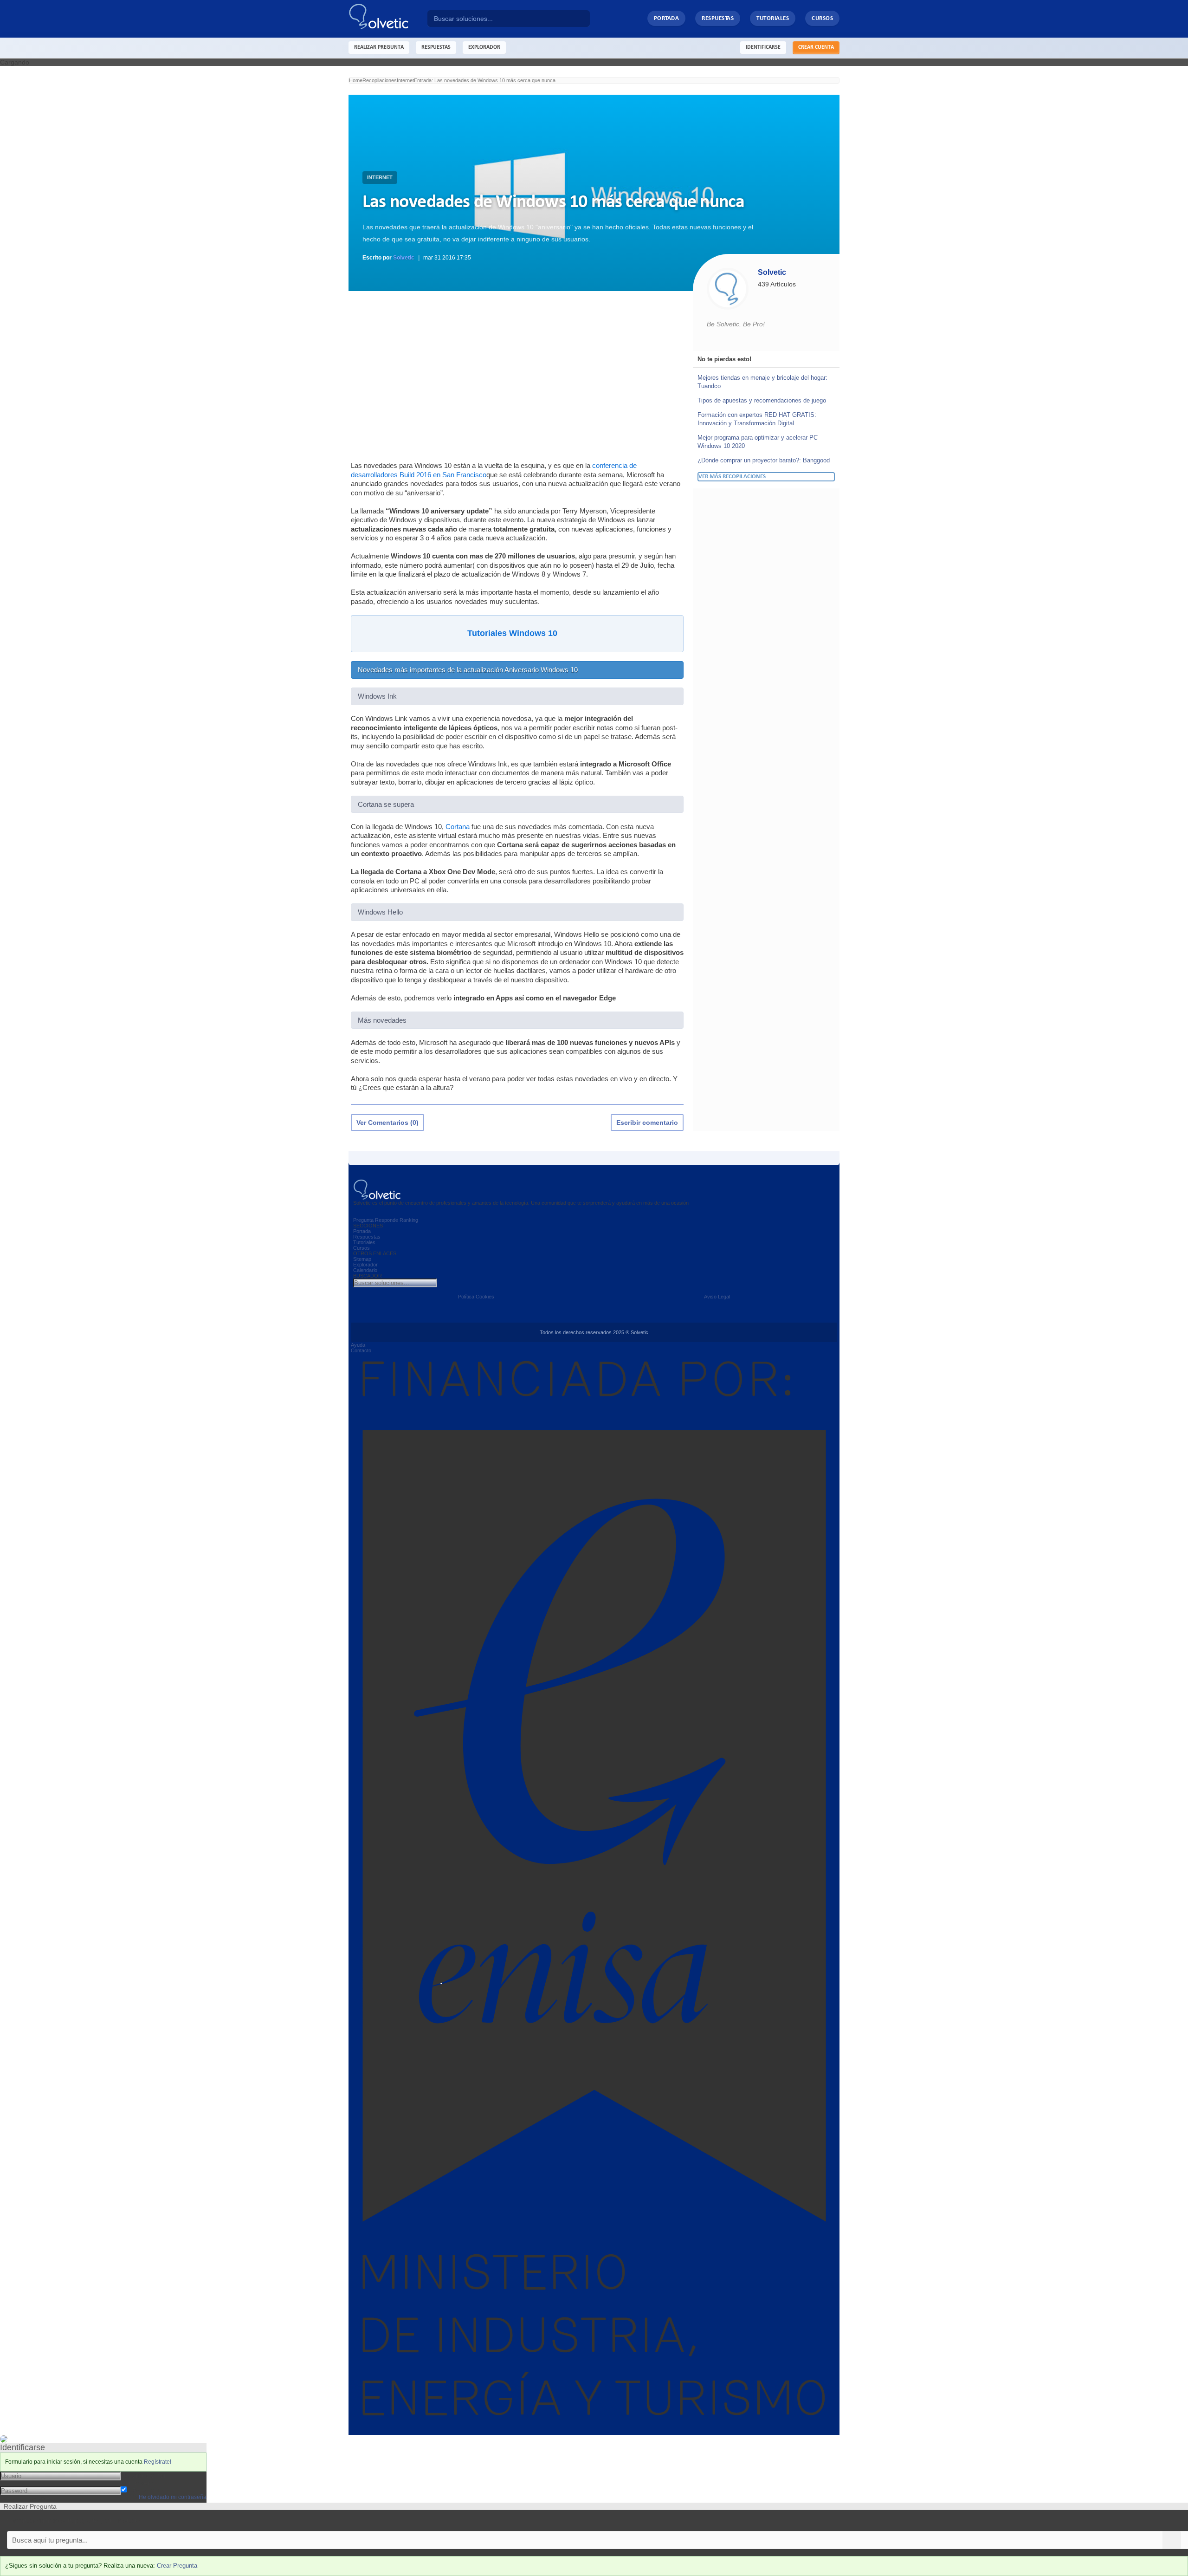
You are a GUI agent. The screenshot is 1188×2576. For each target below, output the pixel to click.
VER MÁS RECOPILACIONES (732, 477)
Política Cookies (476, 1297)
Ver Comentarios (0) (387, 1123)
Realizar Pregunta (379, 47)
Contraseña (138, 2483)
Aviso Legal (717, 1297)
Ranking (409, 1220)
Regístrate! (158, 2462)
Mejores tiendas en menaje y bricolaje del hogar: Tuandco (762, 382)
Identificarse (763, 47)
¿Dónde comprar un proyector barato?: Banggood (764, 460)
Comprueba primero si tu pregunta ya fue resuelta (73, 2521)
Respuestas (718, 18)
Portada (667, 18)
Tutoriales (773, 18)
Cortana (458, 827)
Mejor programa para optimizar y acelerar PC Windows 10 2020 (758, 442)
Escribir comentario (647, 1123)
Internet (380, 177)
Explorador (365, 1265)
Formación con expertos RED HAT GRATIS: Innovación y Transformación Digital (757, 419)
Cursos (822, 18)
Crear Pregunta (177, 2566)
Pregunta (363, 1220)
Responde (387, 1220)
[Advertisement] (517, 375)
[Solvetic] (388, 19)
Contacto (361, 1350)
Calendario (365, 1270)
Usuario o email (144, 2475)
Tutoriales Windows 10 (512, 633)
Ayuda (358, 1345)
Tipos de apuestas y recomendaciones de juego (762, 400)
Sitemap (362, 1259)
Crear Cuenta (816, 47)
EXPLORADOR (484, 47)
